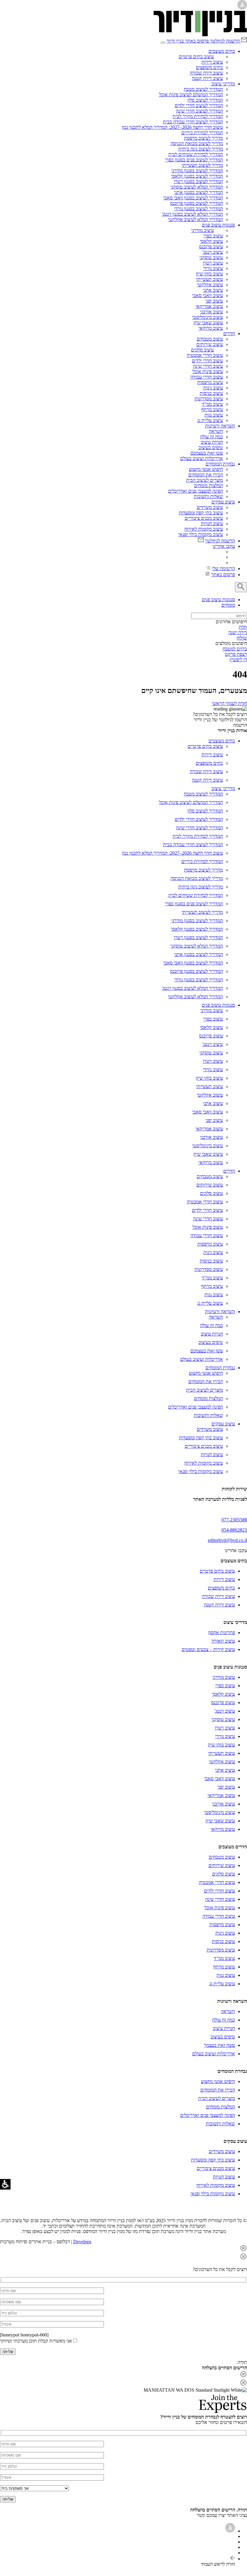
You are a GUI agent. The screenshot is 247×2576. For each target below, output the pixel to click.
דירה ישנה (238, 632)
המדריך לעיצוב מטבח (203, 89)
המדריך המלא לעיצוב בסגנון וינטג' (192, 214)
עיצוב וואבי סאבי (208, 295)
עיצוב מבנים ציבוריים (204, 518)
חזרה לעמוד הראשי (229, 703)
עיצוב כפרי (213, 236)
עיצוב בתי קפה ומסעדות (201, 513)
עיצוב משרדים (210, 507)
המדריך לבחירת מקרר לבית (198, 116)
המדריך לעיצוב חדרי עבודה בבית (193, 122)
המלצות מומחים (208, 486)
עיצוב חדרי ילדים (207, 361)
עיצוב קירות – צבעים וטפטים (208, 1649)
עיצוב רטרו (213, 263)
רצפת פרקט (236, 654)
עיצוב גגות (214, 415)
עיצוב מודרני (203, 230)
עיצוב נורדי (213, 268)
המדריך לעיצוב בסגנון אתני (199, 192)
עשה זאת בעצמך (219, 2045)
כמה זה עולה (211, 437)
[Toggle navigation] (163, 43)
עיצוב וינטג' (213, 252)
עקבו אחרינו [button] (224, 546)
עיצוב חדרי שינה (208, 366)
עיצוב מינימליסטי (208, 317)
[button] (228, 41)
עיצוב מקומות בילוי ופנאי (201, 534)
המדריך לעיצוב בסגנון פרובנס (197, 203)
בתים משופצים (209, 67)
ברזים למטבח (235, 649)
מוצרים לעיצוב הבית (205, 480)
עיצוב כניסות (211, 393)
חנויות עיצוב (212, 442)
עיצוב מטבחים (210, 339)
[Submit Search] (241, 587)
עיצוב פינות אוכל (208, 372)
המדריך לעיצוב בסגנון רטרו (198, 181)
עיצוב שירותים (210, 344)
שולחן (242, 638)
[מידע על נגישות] (230, 2531)
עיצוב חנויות (212, 524)
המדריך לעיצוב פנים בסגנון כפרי (194, 160)
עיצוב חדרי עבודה (207, 377)
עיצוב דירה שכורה (206, 73)
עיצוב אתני (213, 290)
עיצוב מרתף (212, 410)
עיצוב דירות (212, 62)
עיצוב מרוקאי (211, 328)
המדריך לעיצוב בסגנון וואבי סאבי (193, 198)
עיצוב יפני (214, 301)
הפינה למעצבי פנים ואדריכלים (195, 491)
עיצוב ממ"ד (212, 404)
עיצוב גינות (213, 388)
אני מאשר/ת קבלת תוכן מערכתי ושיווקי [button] (36, 2341)
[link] (200, 35)
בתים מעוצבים (222, 51)
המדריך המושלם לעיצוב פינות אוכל (191, 95)
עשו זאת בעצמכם (207, 453)
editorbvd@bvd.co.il (227, 1540)
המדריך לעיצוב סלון (205, 100)
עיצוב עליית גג (210, 420)
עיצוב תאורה (223, 1641)
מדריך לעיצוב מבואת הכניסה (197, 143)
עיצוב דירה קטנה (207, 78)
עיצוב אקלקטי (210, 285)
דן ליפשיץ (238, 660)
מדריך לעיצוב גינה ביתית (201, 149)
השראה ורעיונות (220, 426)
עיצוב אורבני (211, 312)
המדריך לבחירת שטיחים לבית (196, 154)
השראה (216, 431)
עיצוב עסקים (223, 502)
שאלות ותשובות (208, 496)
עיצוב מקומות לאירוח (204, 529)
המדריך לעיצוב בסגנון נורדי (199, 209)
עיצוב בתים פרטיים (196, 57)
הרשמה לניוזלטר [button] (225, 41)
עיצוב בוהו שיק (209, 274)
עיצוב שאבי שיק (208, 323)
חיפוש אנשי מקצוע (206, 469)
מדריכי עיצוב (223, 84)
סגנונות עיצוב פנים (218, 225)
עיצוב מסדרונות (209, 399)
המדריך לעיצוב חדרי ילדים (199, 105)
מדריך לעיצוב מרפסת (203, 138)
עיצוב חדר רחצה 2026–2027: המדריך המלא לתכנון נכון (172, 127)
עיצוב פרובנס (211, 247)
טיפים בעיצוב (211, 448)
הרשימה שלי (224, 569)
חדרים (229, 334)
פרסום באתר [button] (223, 575)
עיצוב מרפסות (210, 382)
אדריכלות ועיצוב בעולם (202, 458)
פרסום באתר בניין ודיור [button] (188, 41)
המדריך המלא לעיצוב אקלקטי (195, 219)
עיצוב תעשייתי (209, 279)
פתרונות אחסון (222, 1633)
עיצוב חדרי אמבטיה (205, 355)
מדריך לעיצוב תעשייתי (202, 165)
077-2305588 (234, 1520)
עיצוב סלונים (202, 350)
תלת (243, 627)
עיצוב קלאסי (211, 241)
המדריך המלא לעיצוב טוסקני (197, 187)
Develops (82, 2242)
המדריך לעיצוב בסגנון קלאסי (197, 176)
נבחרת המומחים (220, 464)
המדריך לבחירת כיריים (202, 133)
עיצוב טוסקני (211, 257)
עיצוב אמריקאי (209, 306)
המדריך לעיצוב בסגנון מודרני (197, 171)
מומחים (228, 605)
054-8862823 (234, 1530)
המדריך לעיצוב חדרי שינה (199, 111)
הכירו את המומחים (206, 475)
